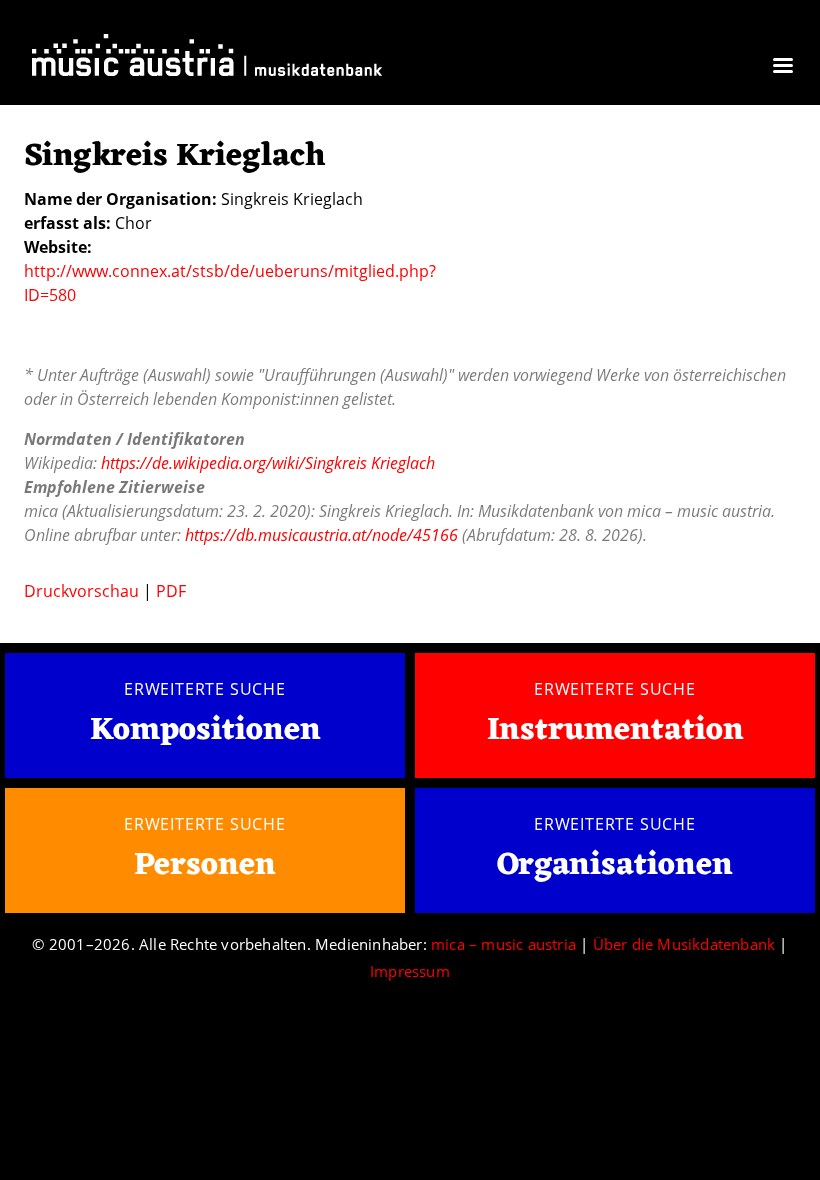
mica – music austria (503, 944)
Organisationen (615, 865)
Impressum (410, 971)
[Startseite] (207, 59)
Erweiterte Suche (205, 689)
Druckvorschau (81, 591)
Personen (205, 865)
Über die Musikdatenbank (684, 944)
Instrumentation (615, 730)
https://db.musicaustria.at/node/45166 (321, 535)
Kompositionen (205, 731)
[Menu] (782, 67)
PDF (171, 591)
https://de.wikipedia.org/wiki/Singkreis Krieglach (268, 463)
